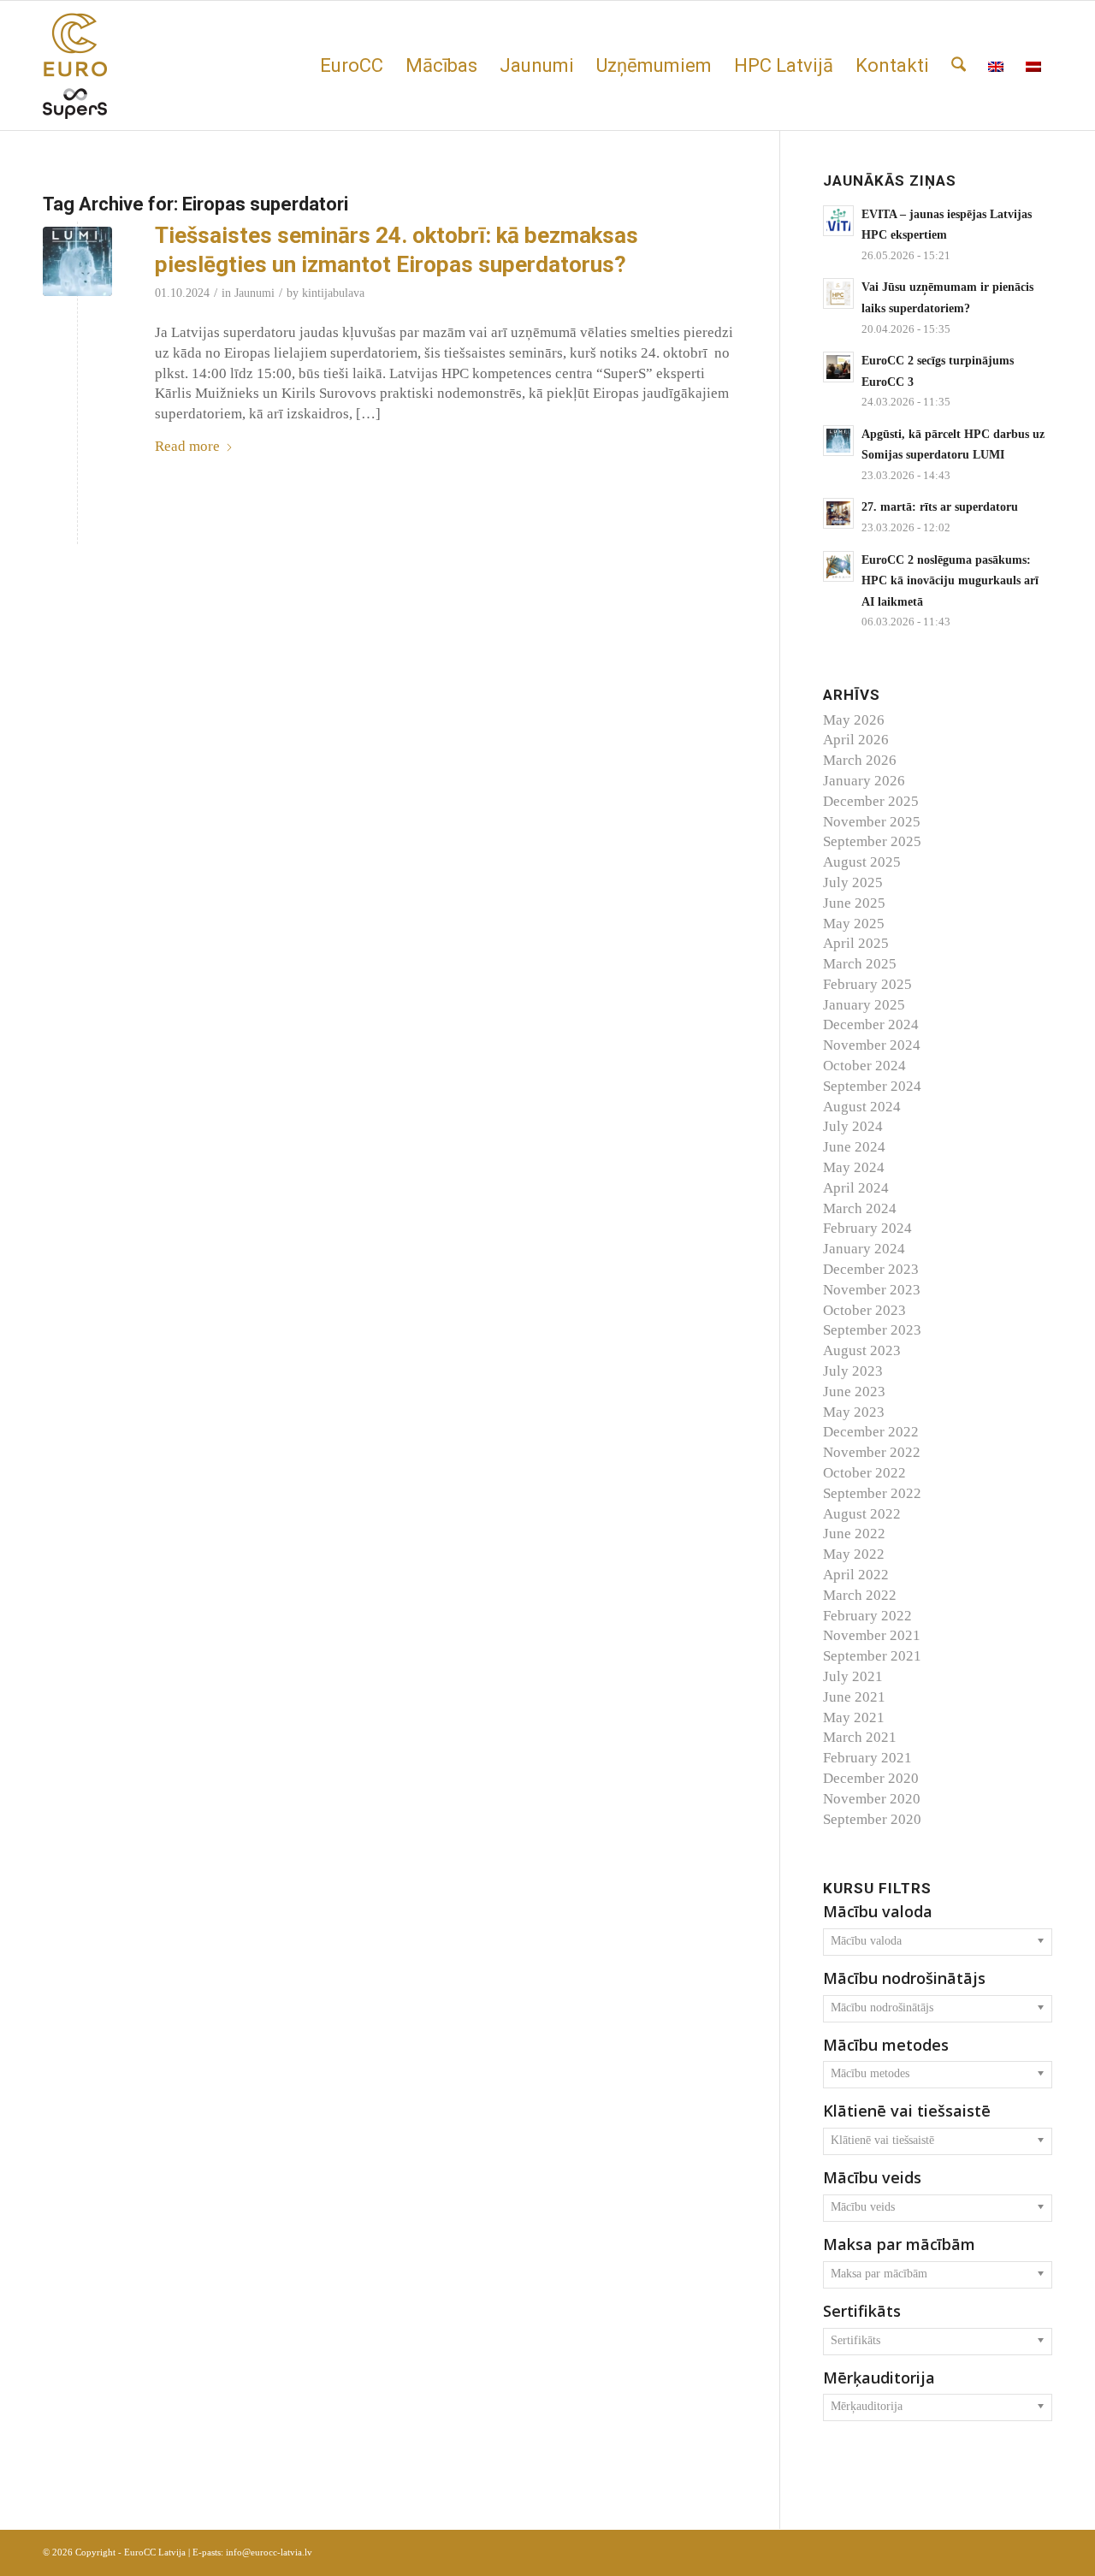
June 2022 (854, 1534)
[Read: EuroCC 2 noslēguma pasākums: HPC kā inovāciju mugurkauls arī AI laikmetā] (838, 566)
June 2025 (854, 903)
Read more (187, 446)
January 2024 (864, 1249)
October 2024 (864, 1066)
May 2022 (854, 1554)
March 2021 (860, 1737)
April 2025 (856, 943)
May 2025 (854, 924)
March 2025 (860, 964)
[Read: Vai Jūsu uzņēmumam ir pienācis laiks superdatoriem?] (838, 293)
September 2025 (872, 841)
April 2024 (856, 1188)
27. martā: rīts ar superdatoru (940, 506)
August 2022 (862, 1514)
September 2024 (872, 1086)
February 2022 (867, 1616)
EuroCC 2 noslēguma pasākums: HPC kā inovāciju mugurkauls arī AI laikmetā (950, 580)
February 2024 (867, 1228)
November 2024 (872, 1045)
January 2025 (864, 1005)
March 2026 (860, 760)
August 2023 (862, 1350)
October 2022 (864, 1473)
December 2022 (871, 1432)
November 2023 (872, 1290)
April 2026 (856, 740)
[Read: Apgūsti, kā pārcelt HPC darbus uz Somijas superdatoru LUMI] (838, 441)
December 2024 (871, 1024)
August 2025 (862, 862)
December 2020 (871, 1778)
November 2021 (872, 1635)
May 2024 (854, 1167)
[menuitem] (352, 65)
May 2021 (854, 1717)
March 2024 (860, 1208)
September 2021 (872, 1656)
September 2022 (872, 1493)
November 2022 (872, 1452)
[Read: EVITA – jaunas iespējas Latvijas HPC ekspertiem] (838, 221)
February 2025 (867, 984)
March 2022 (860, 1595)
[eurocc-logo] (75, 65)
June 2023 (854, 1392)
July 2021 (853, 1676)
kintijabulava (333, 293)
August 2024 (862, 1107)
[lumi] (77, 261)
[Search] (959, 65)
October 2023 (864, 1310)
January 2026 (864, 781)
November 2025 (872, 822)
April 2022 (856, 1575)
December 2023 (871, 1269)
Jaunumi (255, 293)
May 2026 (854, 720)
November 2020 (872, 1799)
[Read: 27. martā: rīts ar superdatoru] (838, 513)
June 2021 (854, 1697)
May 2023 (854, 1412)
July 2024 (853, 1126)
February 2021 (867, 1758)
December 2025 (871, 801)
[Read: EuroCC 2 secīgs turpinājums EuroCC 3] (838, 367)
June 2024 (854, 1147)
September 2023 (872, 1330)
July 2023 (853, 1371)
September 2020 (872, 1819)
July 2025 (853, 882)
